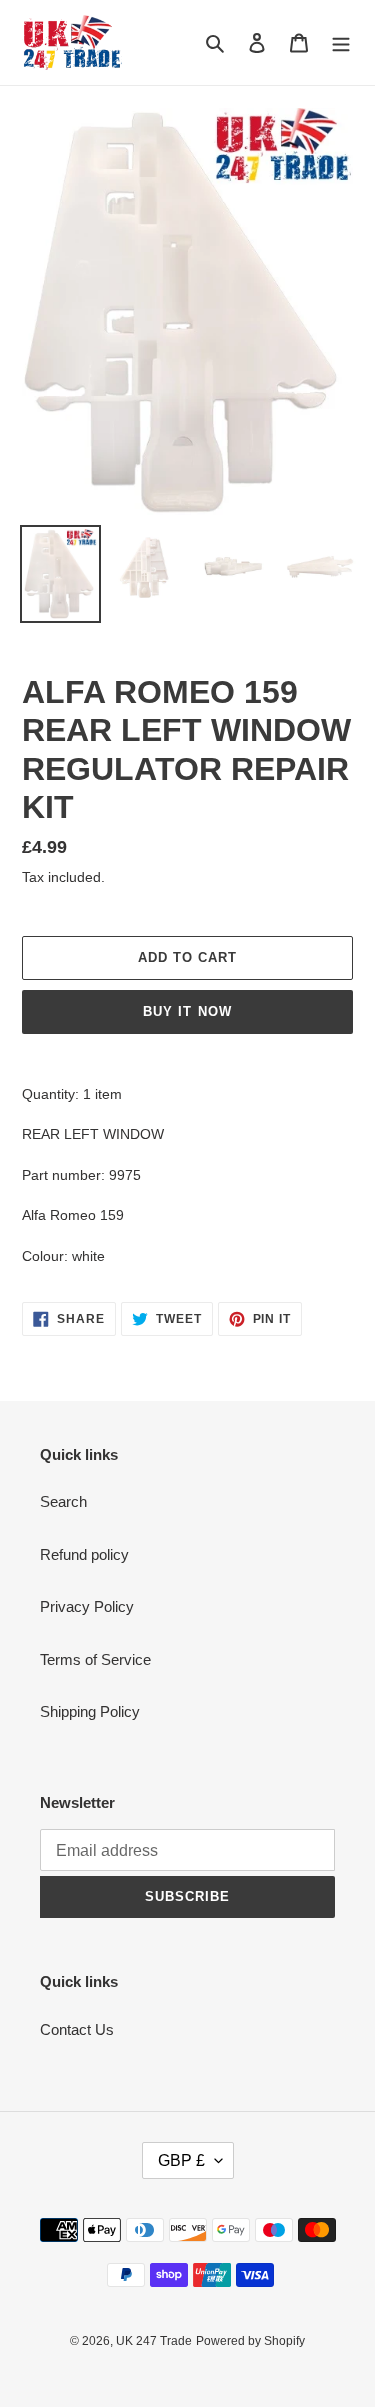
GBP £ (181, 2160)
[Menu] (341, 42)
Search (63, 1501)
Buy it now (187, 1011)
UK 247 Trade (154, 2341)
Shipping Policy (90, 1711)
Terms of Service (95, 1659)
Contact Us (77, 2029)
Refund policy (84, 1554)
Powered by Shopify (250, 2341)
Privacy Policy (87, 1606)
